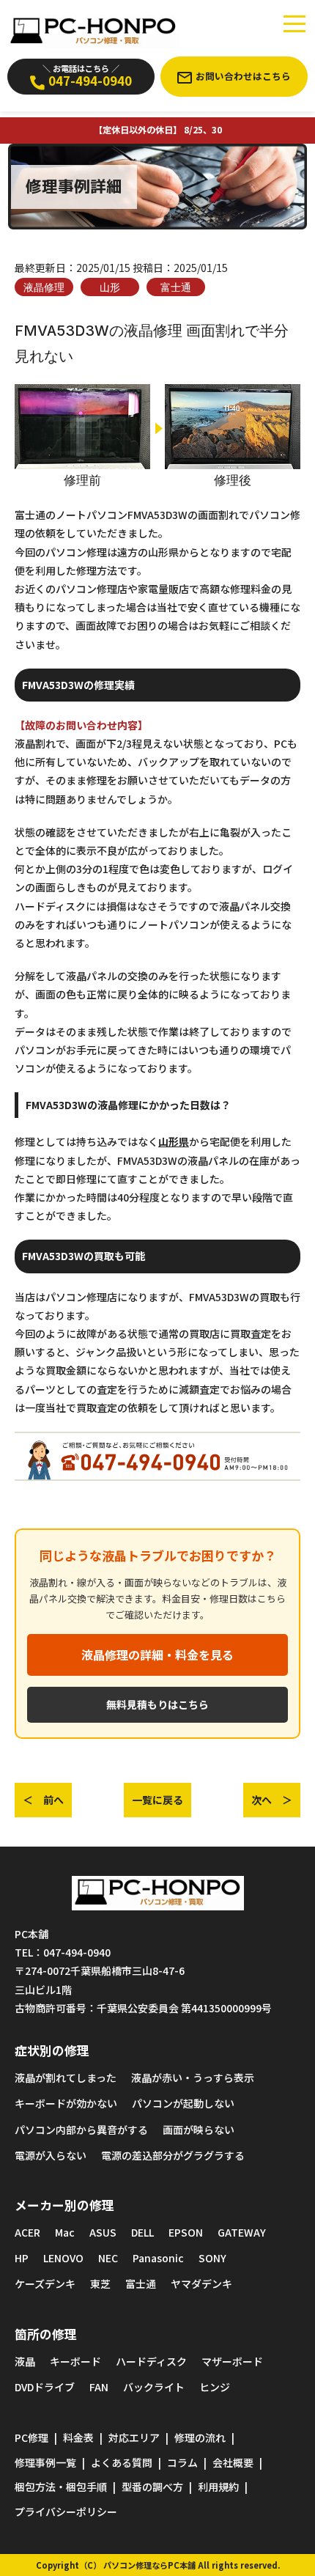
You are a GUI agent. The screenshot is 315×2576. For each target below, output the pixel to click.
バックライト (154, 2387)
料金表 (78, 2437)
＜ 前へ (43, 1800)
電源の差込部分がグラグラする (173, 2155)
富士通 (176, 287)
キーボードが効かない (66, 2103)
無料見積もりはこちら (157, 1704)
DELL (142, 2232)
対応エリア (134, 2437)
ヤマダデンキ (201, 2284)
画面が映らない (199, 2130)
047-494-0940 (87, 76)
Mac (65, 2232)
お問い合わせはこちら (243, 76)
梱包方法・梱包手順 (61, 2487)
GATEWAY (242, 2232)
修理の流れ (200, 2437)
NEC (108, 2258)
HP (22, 2258)
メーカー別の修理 (64, 2205)
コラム (182, 2462)
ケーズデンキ (45, 2284)
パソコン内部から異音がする (81, 2130)
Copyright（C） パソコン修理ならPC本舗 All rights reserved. (158, 2565)
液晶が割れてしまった (66, 2078)
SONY (212, 2258)
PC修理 (31, 2437)
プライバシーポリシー (66, 2511)
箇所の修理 (46, 2334)
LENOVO (63, 2258)
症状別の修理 (52, 2050)
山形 (110, 287)
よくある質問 (122, 2462)
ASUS (103, 2232)
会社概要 (233, 2462)
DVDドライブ (45, 2387)
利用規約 (218, 2487)
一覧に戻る (157, 1800)
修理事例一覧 (45, 2462)
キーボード (75, 2361)
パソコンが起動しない (183, 2103)
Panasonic (158, 2258)
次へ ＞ (272, 1800)
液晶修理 (44, 287)
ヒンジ (215, 2387)
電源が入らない (51, 2155)
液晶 (25, 2361)
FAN (99, 2387)
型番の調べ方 (152, 2487)
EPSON (186, 2232)
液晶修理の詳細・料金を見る (157, 1655)
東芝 (100, 2284)
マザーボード (232, 2361)
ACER (27, 2232)
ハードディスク (151, 2361)
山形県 (174, 1141)
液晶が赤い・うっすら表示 (193, 2078)
